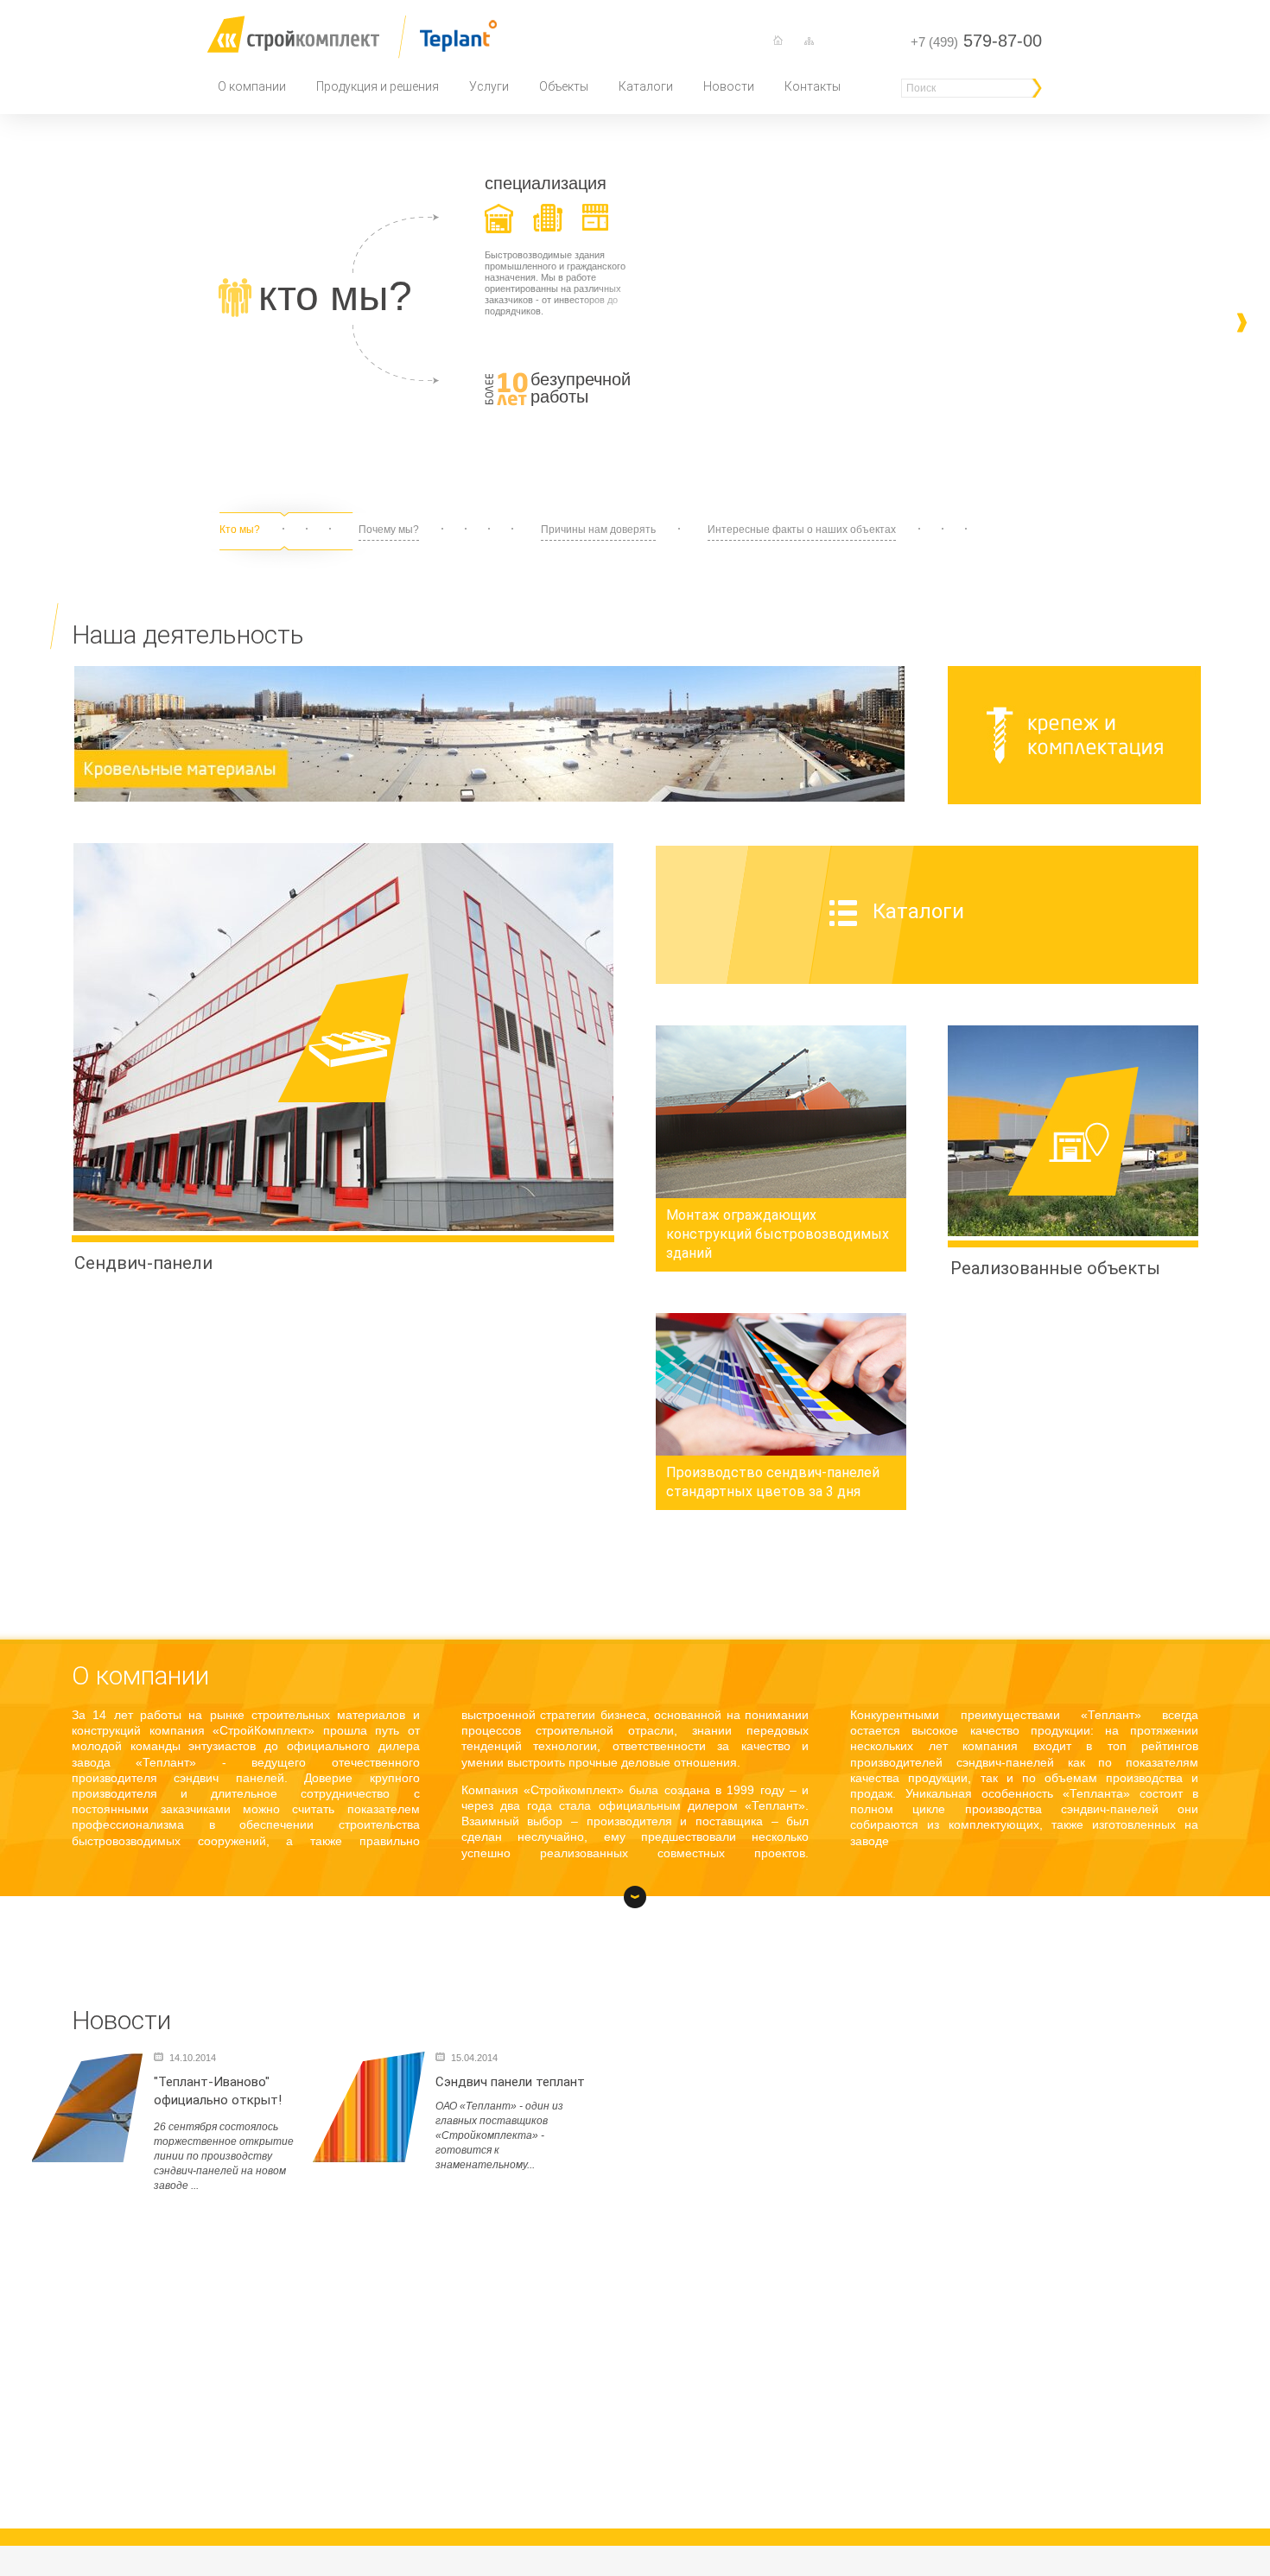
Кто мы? (240, 530)
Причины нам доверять (598, 530)
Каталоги (646, 86)
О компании (252, 86)
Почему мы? (389, 530)
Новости (729, 86)
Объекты (564, 86)
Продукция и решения (378, 86)
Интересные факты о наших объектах (802, 530)
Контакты (813, 86)
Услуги (489, 86)
